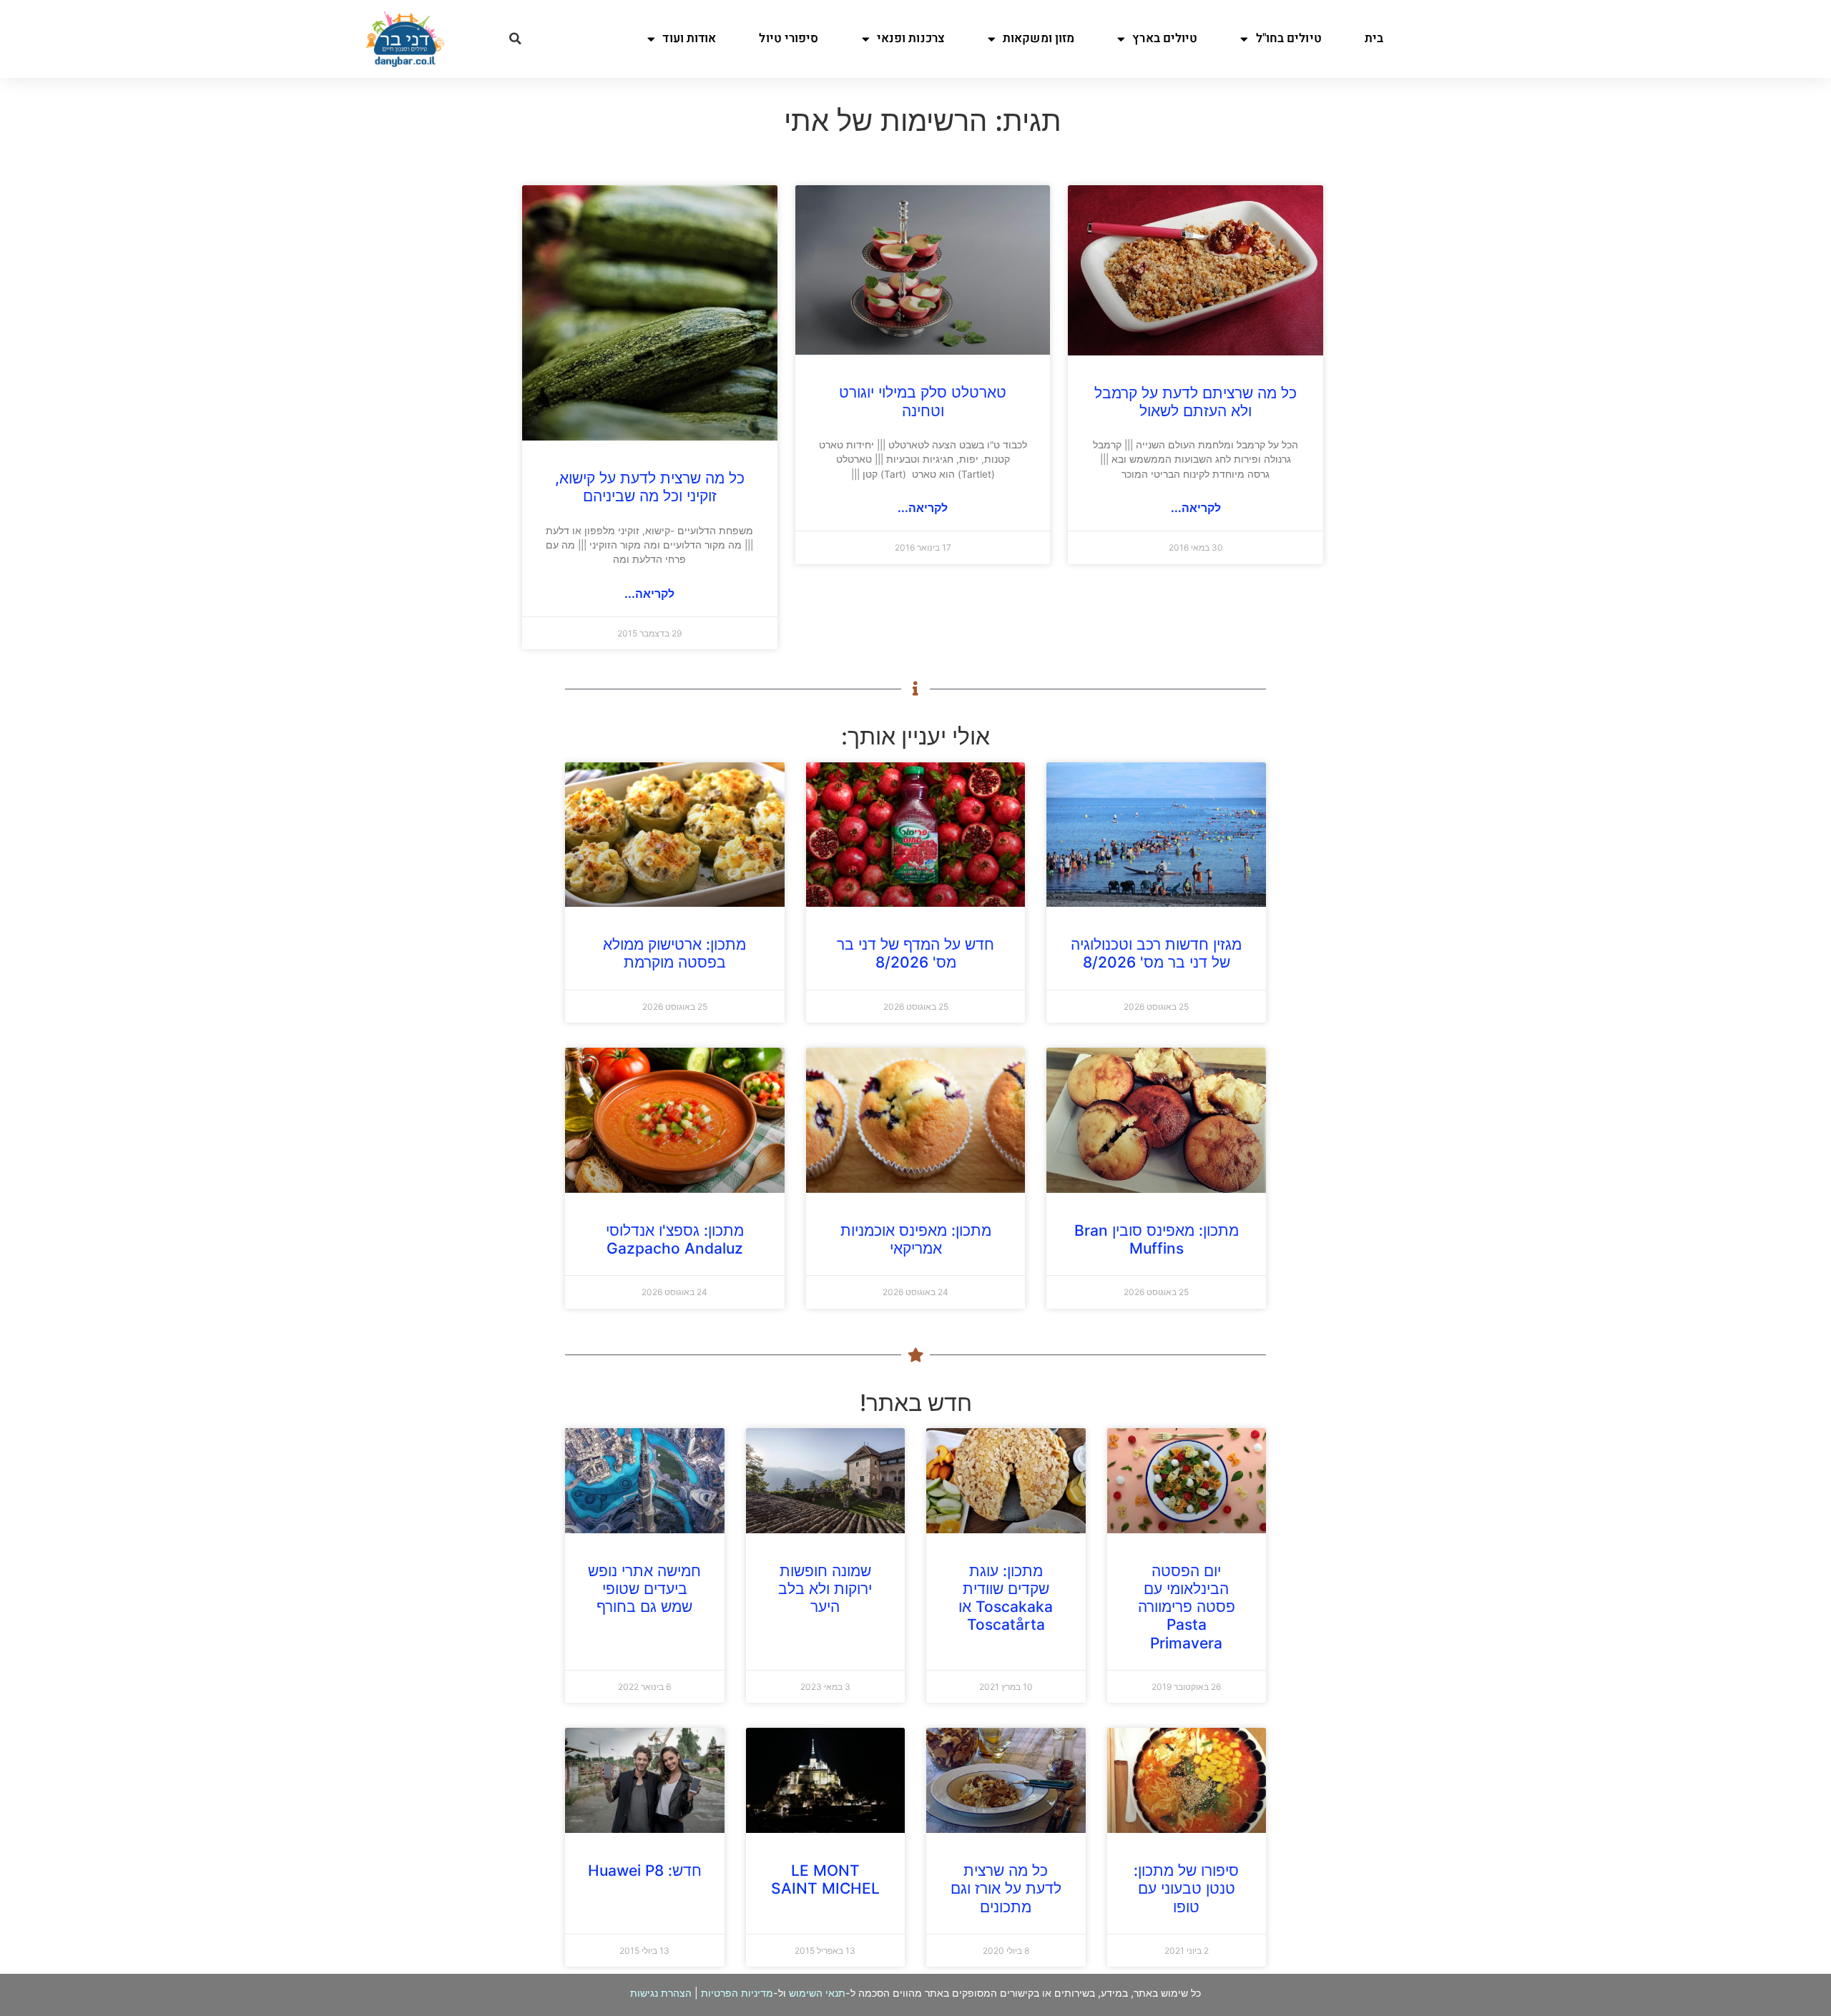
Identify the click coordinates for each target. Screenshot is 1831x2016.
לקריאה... (1196, 508)
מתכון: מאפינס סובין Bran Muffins (1157, 1239)
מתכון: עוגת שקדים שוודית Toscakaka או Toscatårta (1006, 1598)
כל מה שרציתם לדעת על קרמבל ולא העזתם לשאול (1196, 402)
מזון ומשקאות (1039, 38)
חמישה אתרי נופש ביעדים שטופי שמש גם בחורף (644, 1589)
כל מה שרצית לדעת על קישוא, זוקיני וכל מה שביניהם (650, 487)
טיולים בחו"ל (1289, 38)
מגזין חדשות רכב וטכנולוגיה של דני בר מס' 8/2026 (1156, 953)
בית (1374, 38)
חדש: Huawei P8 (645, 1870)
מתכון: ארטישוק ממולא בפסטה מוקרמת (674, 953)
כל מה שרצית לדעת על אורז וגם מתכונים (1006, 1888)
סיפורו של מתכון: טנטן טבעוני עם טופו (1186, 1888)
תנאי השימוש (817, 1993)
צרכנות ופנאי (911, 38)
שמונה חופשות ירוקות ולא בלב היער (825, 1589)
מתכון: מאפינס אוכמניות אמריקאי (916, 1239)
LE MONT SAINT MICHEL (825, 1879)
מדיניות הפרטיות (737, 1993)
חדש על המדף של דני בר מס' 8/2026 (915, 953)
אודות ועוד (689, 38)
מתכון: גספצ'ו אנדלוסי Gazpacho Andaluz (675, 1239)
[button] (515, 39)
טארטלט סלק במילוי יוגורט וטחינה (923, 401)
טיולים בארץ (1165, 38)
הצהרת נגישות (661, 1993)
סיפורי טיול (789, 38)
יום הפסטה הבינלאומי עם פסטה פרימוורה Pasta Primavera (1187, 1607)
